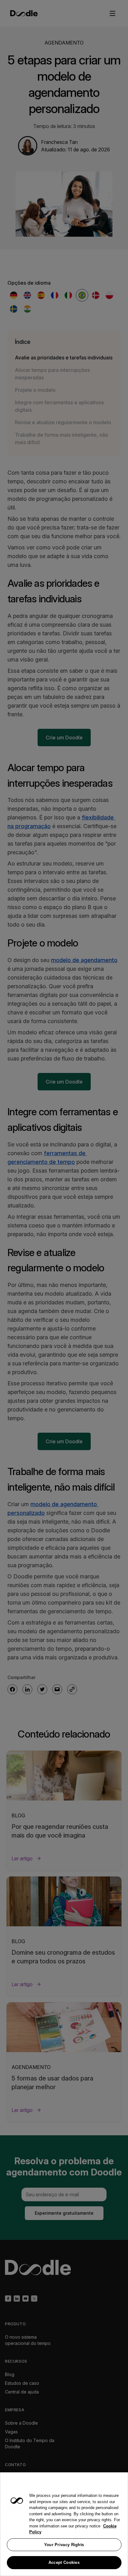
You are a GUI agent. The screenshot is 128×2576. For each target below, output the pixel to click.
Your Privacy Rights (64, 2545)
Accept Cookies (64, 2562)
